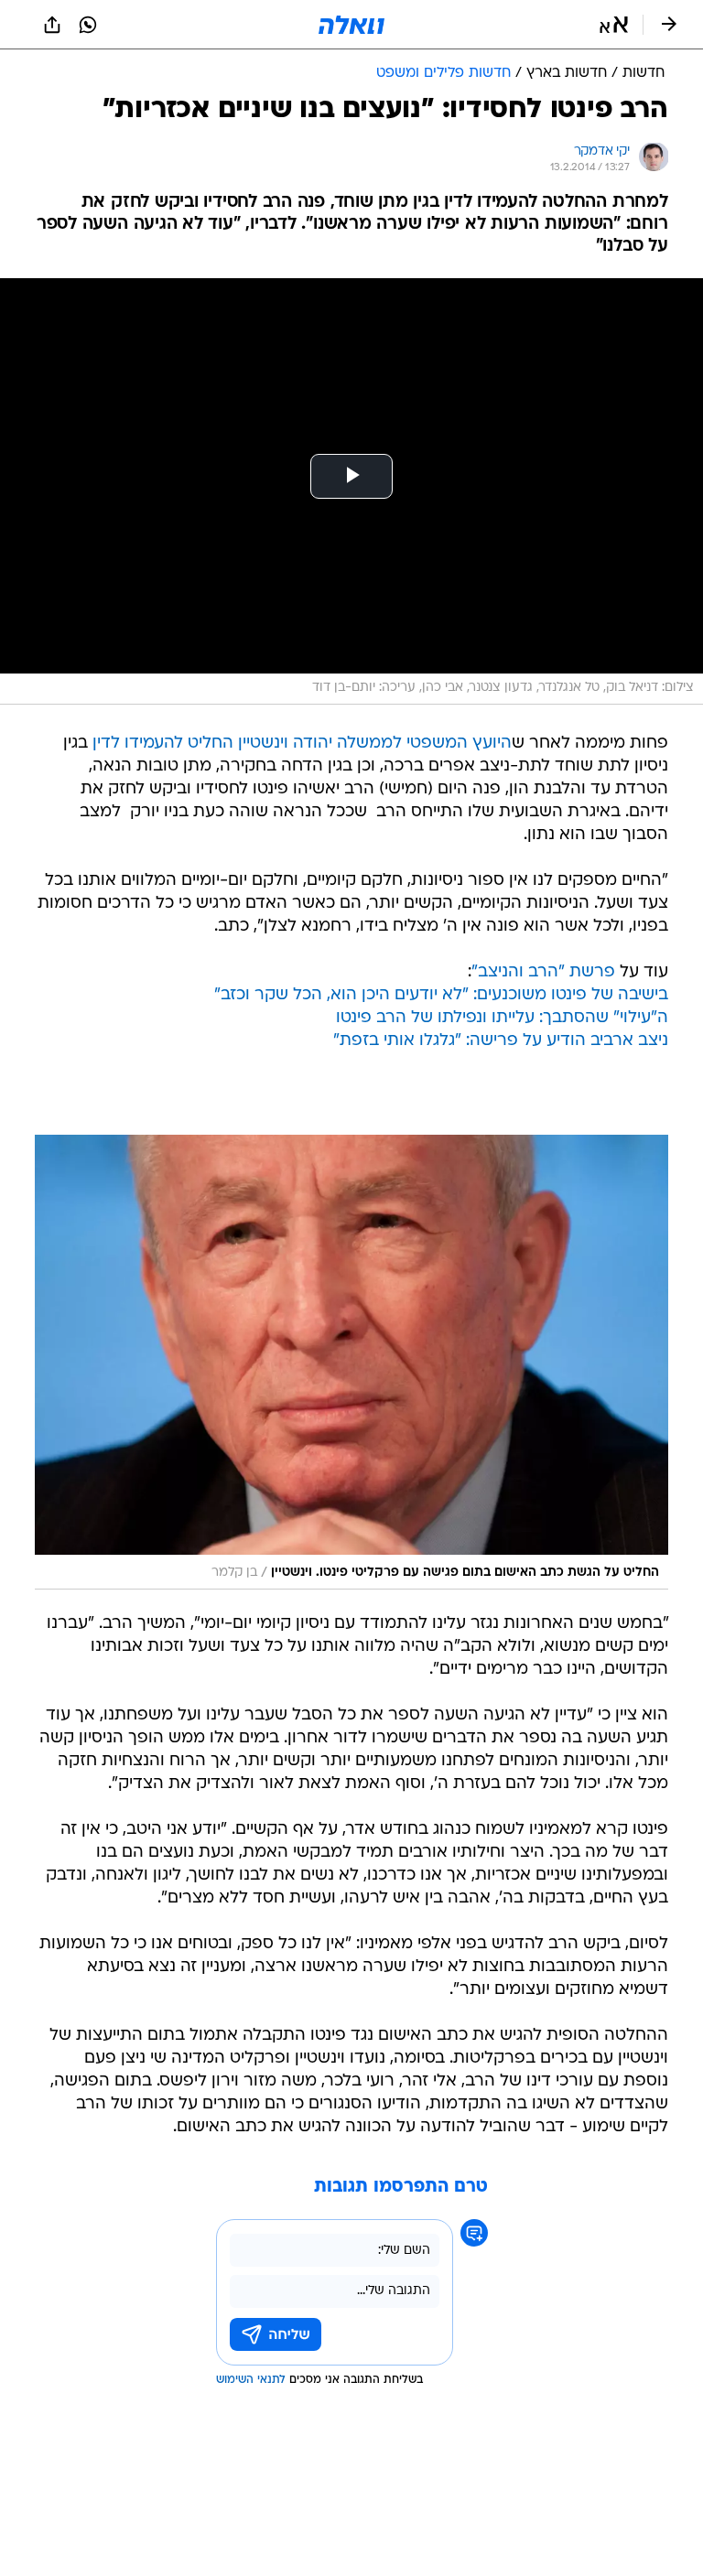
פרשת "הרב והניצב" (543, 972)
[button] (614, 25)
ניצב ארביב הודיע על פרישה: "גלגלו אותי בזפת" (501, 1041)
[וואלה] (351, 25)
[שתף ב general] (52, 25)
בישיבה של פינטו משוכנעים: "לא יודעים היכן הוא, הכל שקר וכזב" (441, 995)
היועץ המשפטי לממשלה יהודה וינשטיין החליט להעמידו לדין (302, 744)
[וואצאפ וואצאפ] (88, 25)
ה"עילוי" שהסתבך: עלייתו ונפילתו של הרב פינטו (502, 1018)
